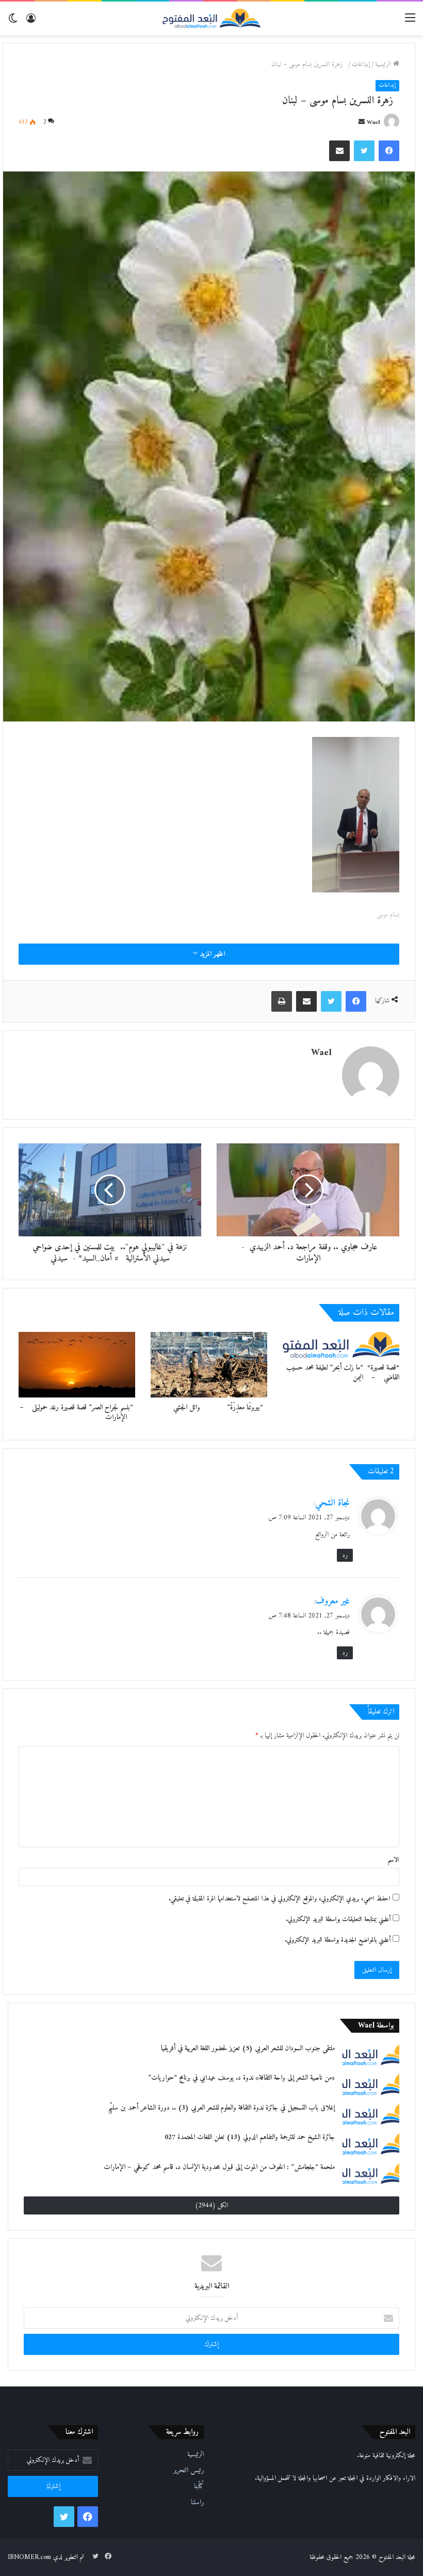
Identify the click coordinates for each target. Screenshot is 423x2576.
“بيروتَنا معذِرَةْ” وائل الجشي (218, 1408)
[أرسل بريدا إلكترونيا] (362, 123)
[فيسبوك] (389, 151)
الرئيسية (384, 64)
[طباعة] (282, 1001)
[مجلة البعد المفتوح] (211, 18)
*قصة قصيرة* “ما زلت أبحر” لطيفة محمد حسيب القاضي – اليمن (343, 1373)
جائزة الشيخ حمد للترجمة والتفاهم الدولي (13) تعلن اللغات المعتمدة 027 (250, 2137)
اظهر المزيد (211, 954)
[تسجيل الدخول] (31, 22)
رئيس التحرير (189, 2471)
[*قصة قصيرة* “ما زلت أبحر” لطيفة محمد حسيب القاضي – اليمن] (341, 1345)
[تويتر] (364, 151)
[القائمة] (410, 22)
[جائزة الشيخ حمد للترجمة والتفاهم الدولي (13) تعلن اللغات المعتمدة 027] (371, 2143)
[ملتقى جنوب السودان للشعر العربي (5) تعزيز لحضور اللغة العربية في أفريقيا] (371, 2054)
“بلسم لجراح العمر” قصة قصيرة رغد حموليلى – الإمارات (77, 1412)
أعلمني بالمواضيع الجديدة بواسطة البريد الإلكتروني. (338, 1940)
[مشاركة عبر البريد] (339, 151)
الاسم (393, 1860)
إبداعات (361, 64)
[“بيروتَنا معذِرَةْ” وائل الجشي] (209, 1365)
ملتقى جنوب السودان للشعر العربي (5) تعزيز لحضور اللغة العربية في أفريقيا (248, 2048)
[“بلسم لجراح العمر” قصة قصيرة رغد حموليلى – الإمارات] (77, 1365)
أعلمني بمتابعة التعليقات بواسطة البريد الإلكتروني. (338, 1919)
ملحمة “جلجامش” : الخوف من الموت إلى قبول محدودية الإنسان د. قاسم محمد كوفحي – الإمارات (219, 2167)
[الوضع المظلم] (13, 22)
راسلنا (197, 2503)
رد (345, 1555)
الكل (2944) (211, 2205)
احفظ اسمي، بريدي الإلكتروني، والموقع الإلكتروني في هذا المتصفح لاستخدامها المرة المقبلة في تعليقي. (280, 1899)
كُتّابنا (199, 2487)
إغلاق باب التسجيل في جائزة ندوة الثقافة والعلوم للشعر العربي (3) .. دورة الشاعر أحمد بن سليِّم (222, 2108)
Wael (373, 123)
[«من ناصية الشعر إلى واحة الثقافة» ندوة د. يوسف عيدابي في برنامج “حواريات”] (371, 2084)
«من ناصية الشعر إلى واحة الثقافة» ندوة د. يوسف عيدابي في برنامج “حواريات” (241, 2078)
